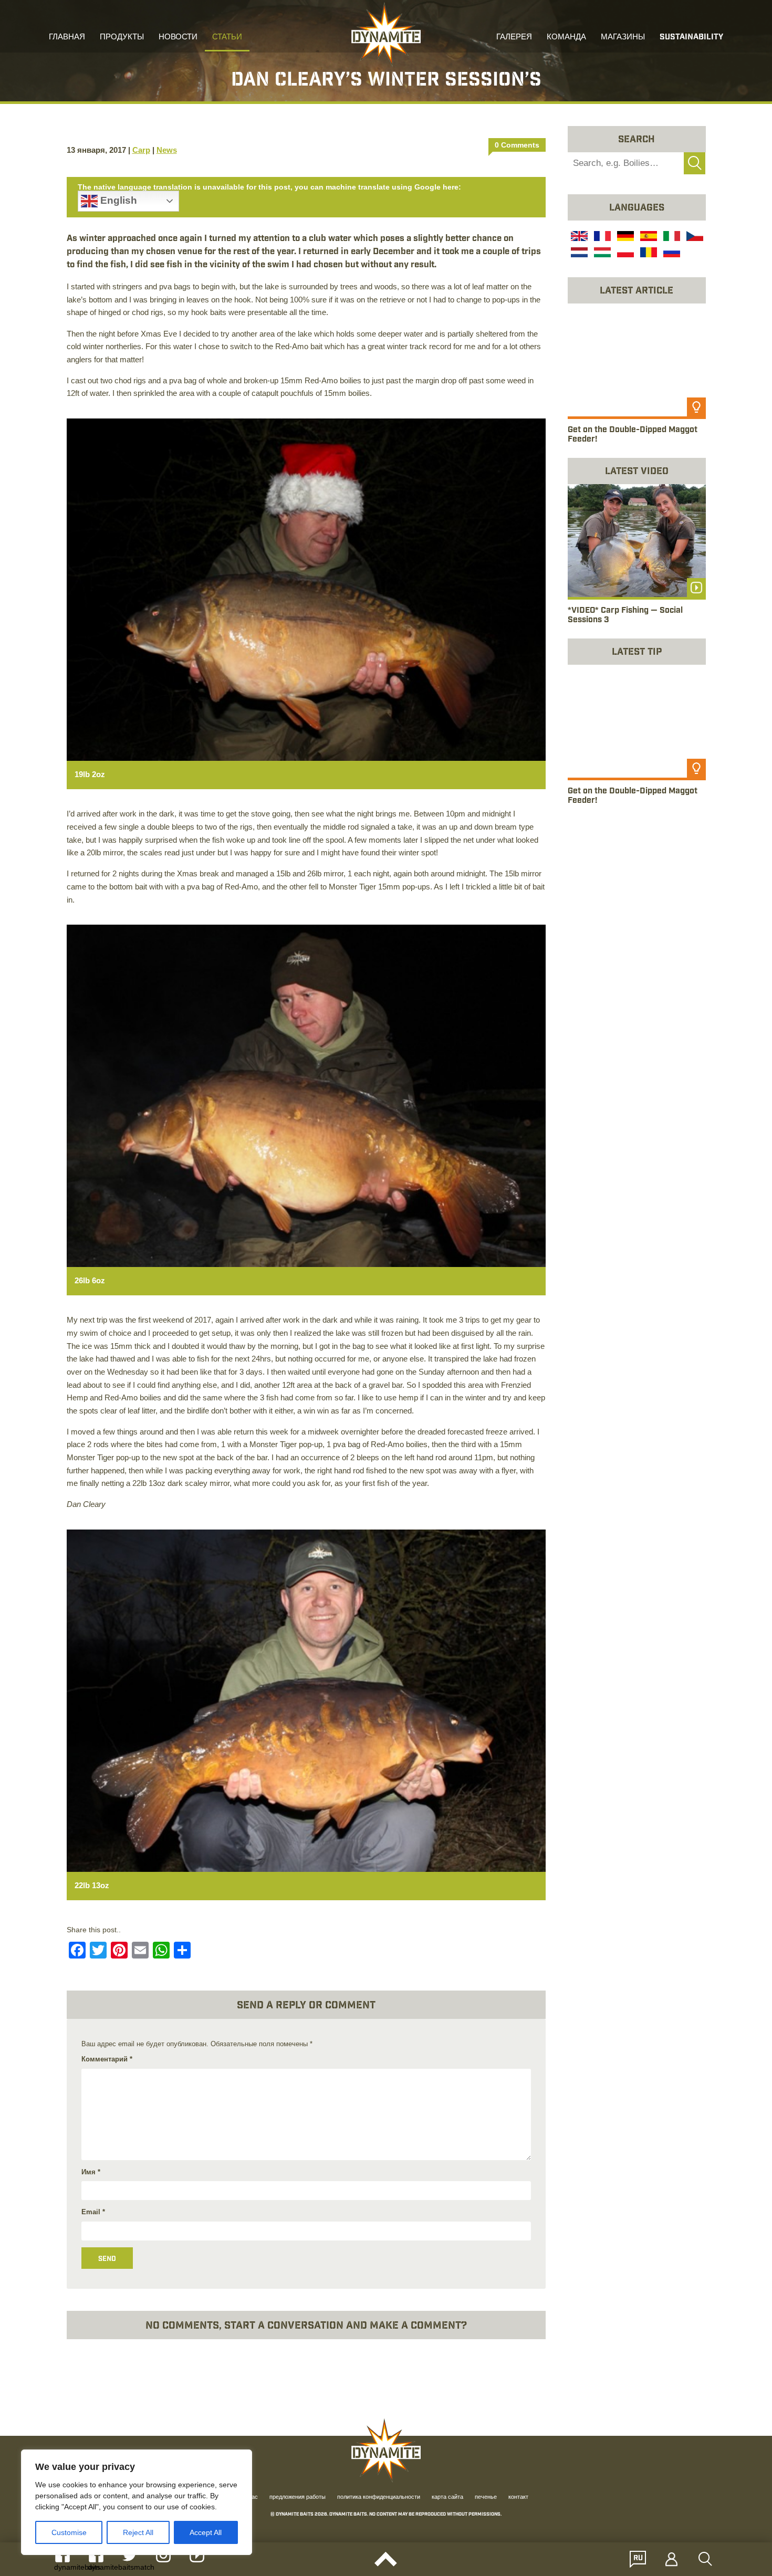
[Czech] (694, 237)
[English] (578, 237)
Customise (69, 2532)
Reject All (138, 2532)
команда (566, 38)
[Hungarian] (601, 254)
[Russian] (671, 254)
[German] (624, 237)
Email (93, 2212)
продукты (122, 38)
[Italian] (671, 237)
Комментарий (107, 2059)
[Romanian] (648, 254)
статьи (227, 38)
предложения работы (298, 2498)
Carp (141, 150)
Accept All (206, 2532)
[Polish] (624, 254)
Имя (91, 2172)
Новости (178, 38)
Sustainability (691, 38)
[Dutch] (578, 254)
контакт (518, 2498)
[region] (137, 2502)
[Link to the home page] (386, 35)
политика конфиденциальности (379, 2498)
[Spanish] (648, 237)
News (167, 150)
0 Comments (517, 145)
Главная (67, 38)
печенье (486, 2498)
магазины (623, 38)
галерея (514, 38)
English (117, 200)
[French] (601, 237)
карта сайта (447, 2498)
